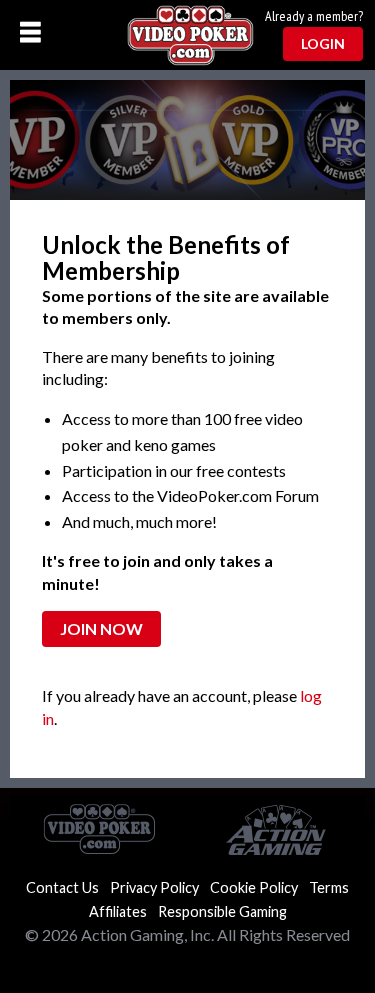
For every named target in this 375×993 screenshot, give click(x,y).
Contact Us (62, 887)
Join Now (101, 628)
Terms (329, 887)
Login (323, 43)
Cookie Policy (254, 887)
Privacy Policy (154, 887)
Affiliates (118, 911)
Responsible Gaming (222, 911)
